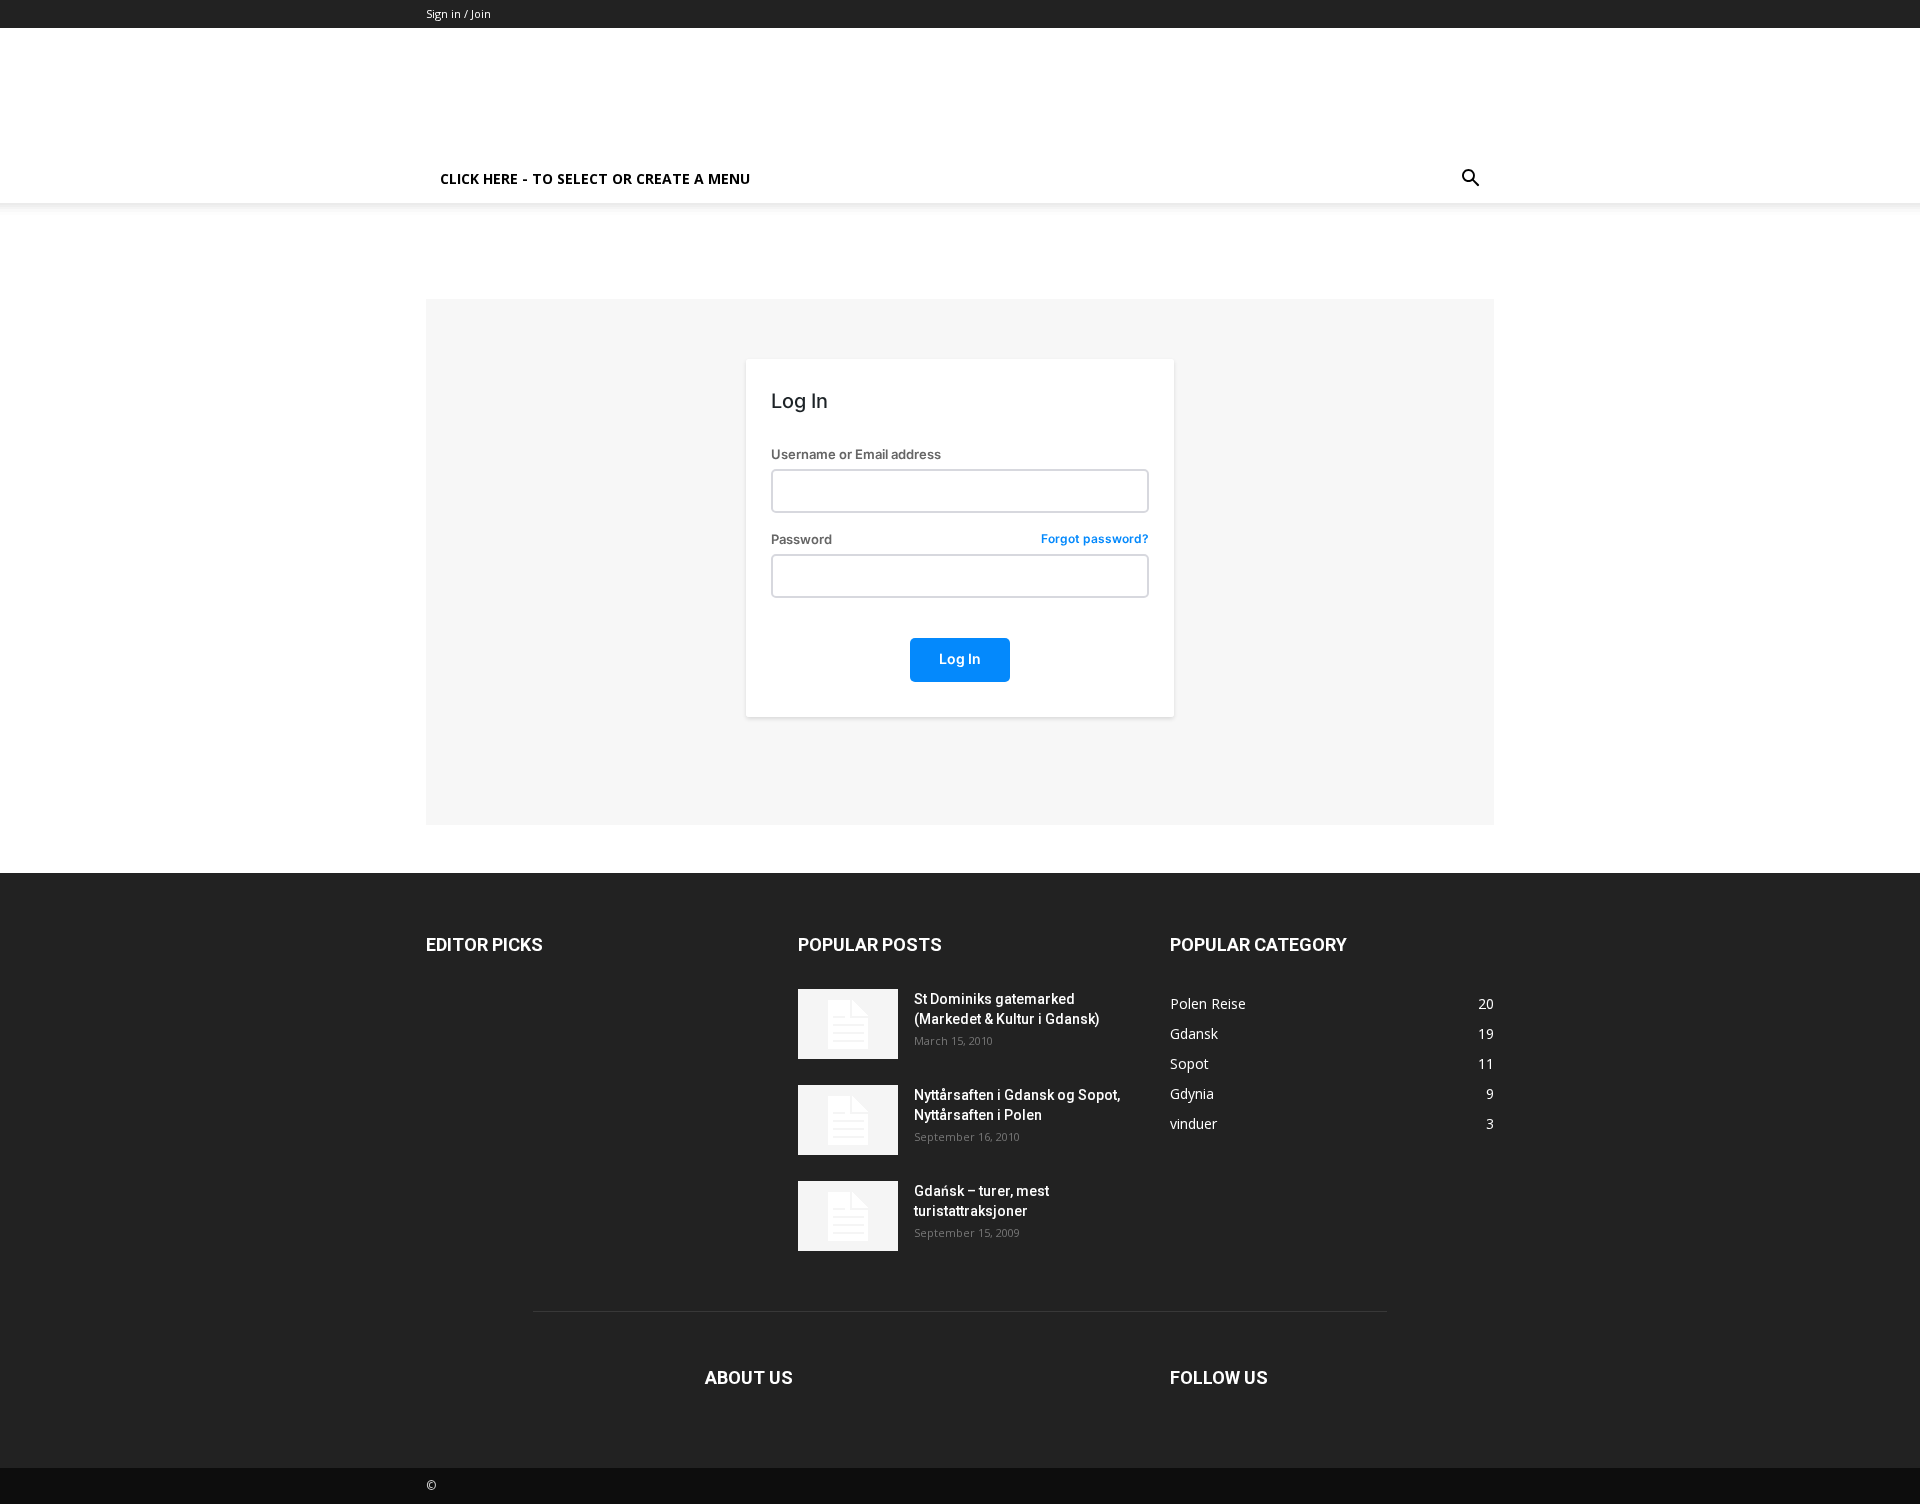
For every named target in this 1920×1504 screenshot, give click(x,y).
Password (959, 539)
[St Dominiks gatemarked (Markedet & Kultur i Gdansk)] (848, 1024)
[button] (1470, 180)
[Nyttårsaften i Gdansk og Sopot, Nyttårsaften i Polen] (848, 1120)
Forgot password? (1095, 539)
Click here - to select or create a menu (595, 178)
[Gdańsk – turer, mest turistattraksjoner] (848, 1216)
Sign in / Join (458, 13)
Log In (960, 658)
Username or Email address (856, 454)
